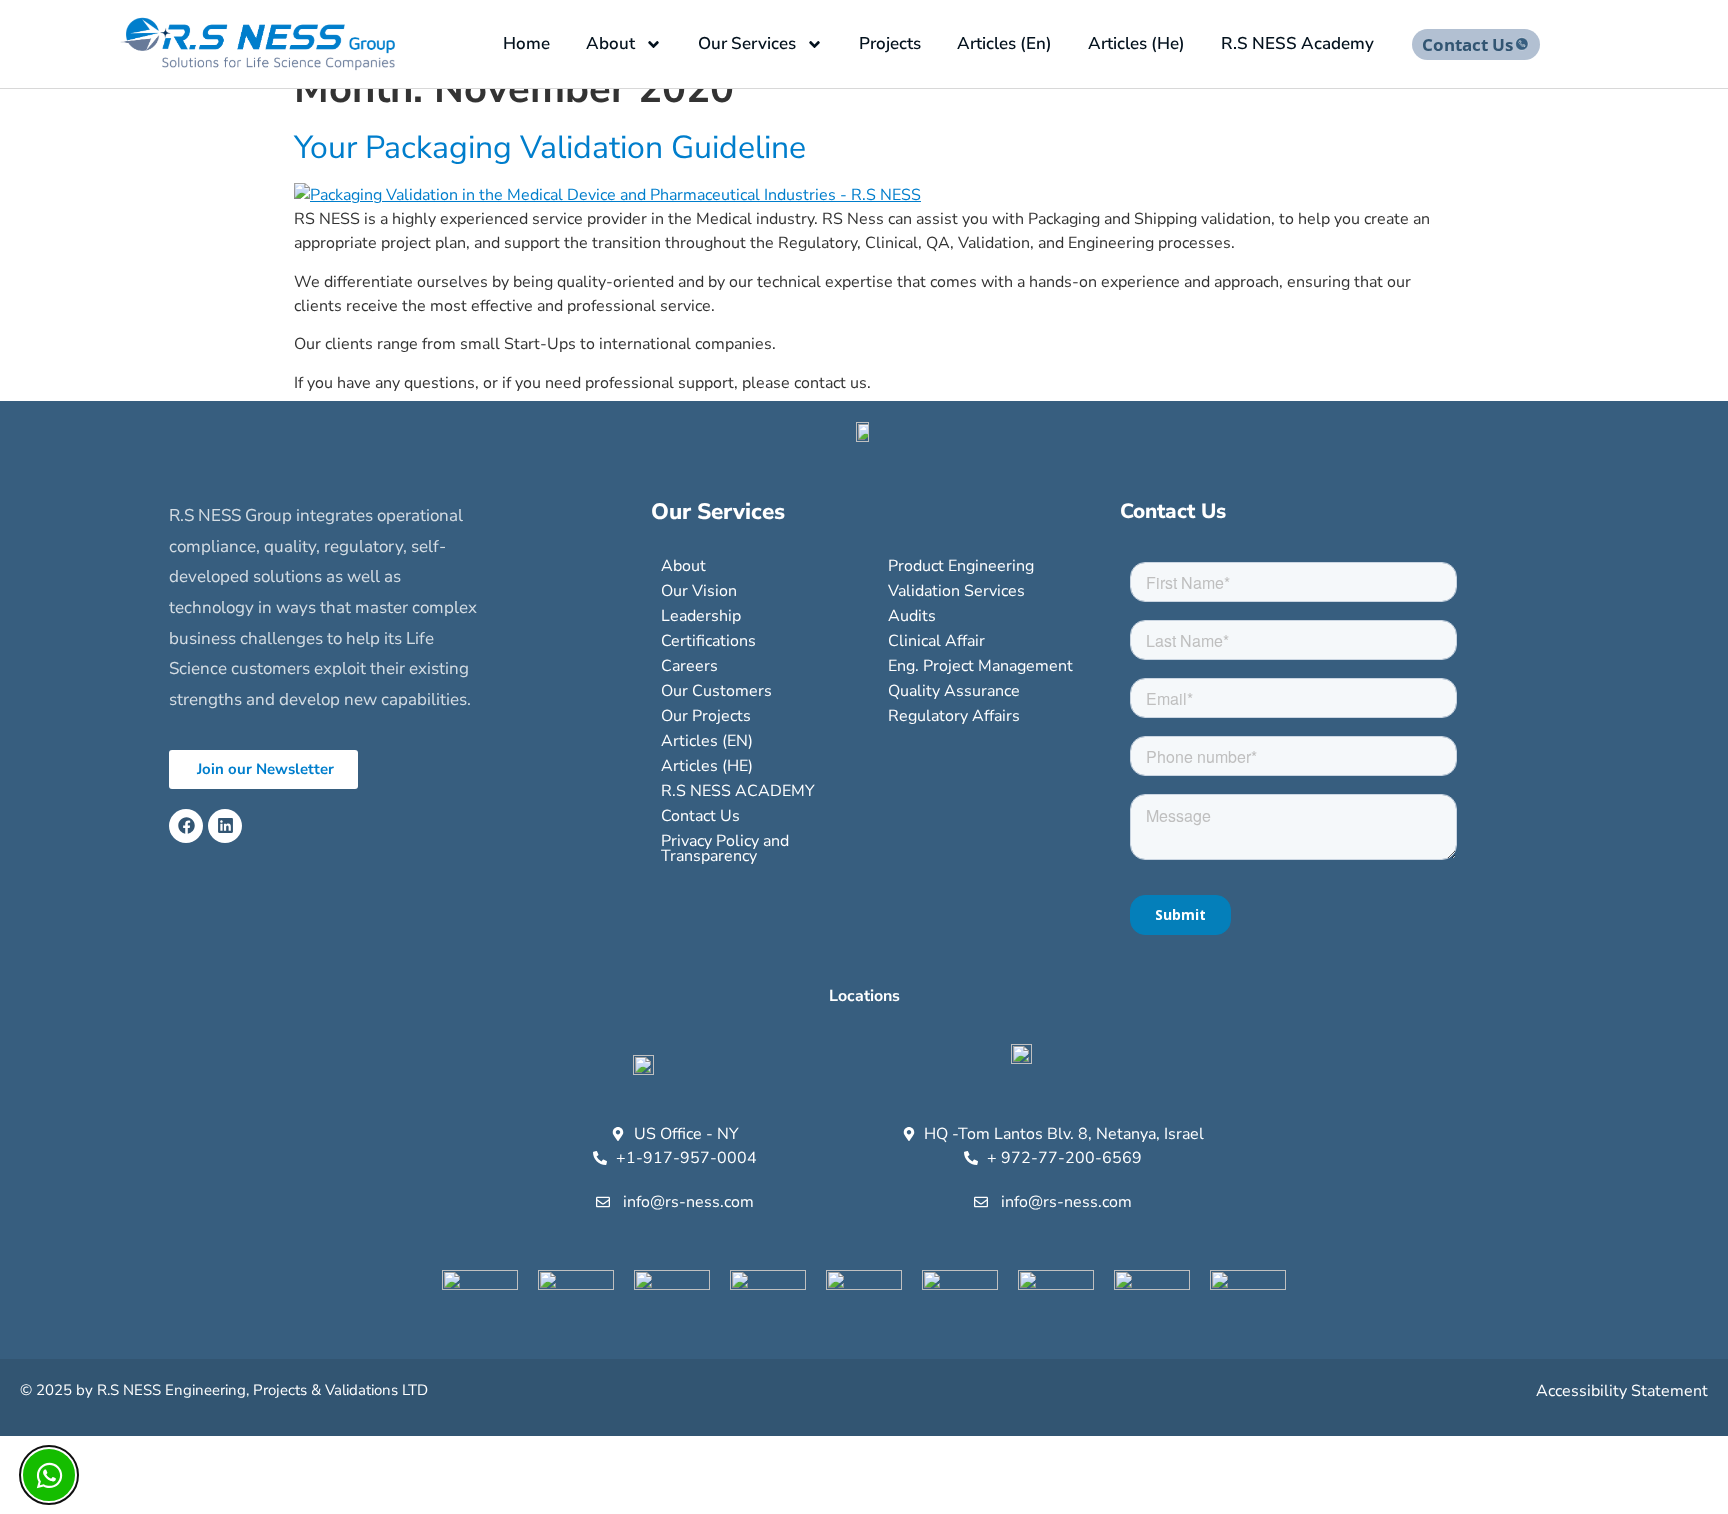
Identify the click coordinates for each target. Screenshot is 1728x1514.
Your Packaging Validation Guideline (550, 147)
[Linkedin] (225, 826)
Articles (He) (1136, 43)
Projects (890, 43)
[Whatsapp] (49, 1475)
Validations (361, 1390)
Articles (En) (1004, 43)
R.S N (115, 1390)
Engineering (205, 1390)
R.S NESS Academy (1297, 43)
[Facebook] (186, 826)
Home (526, 43)
